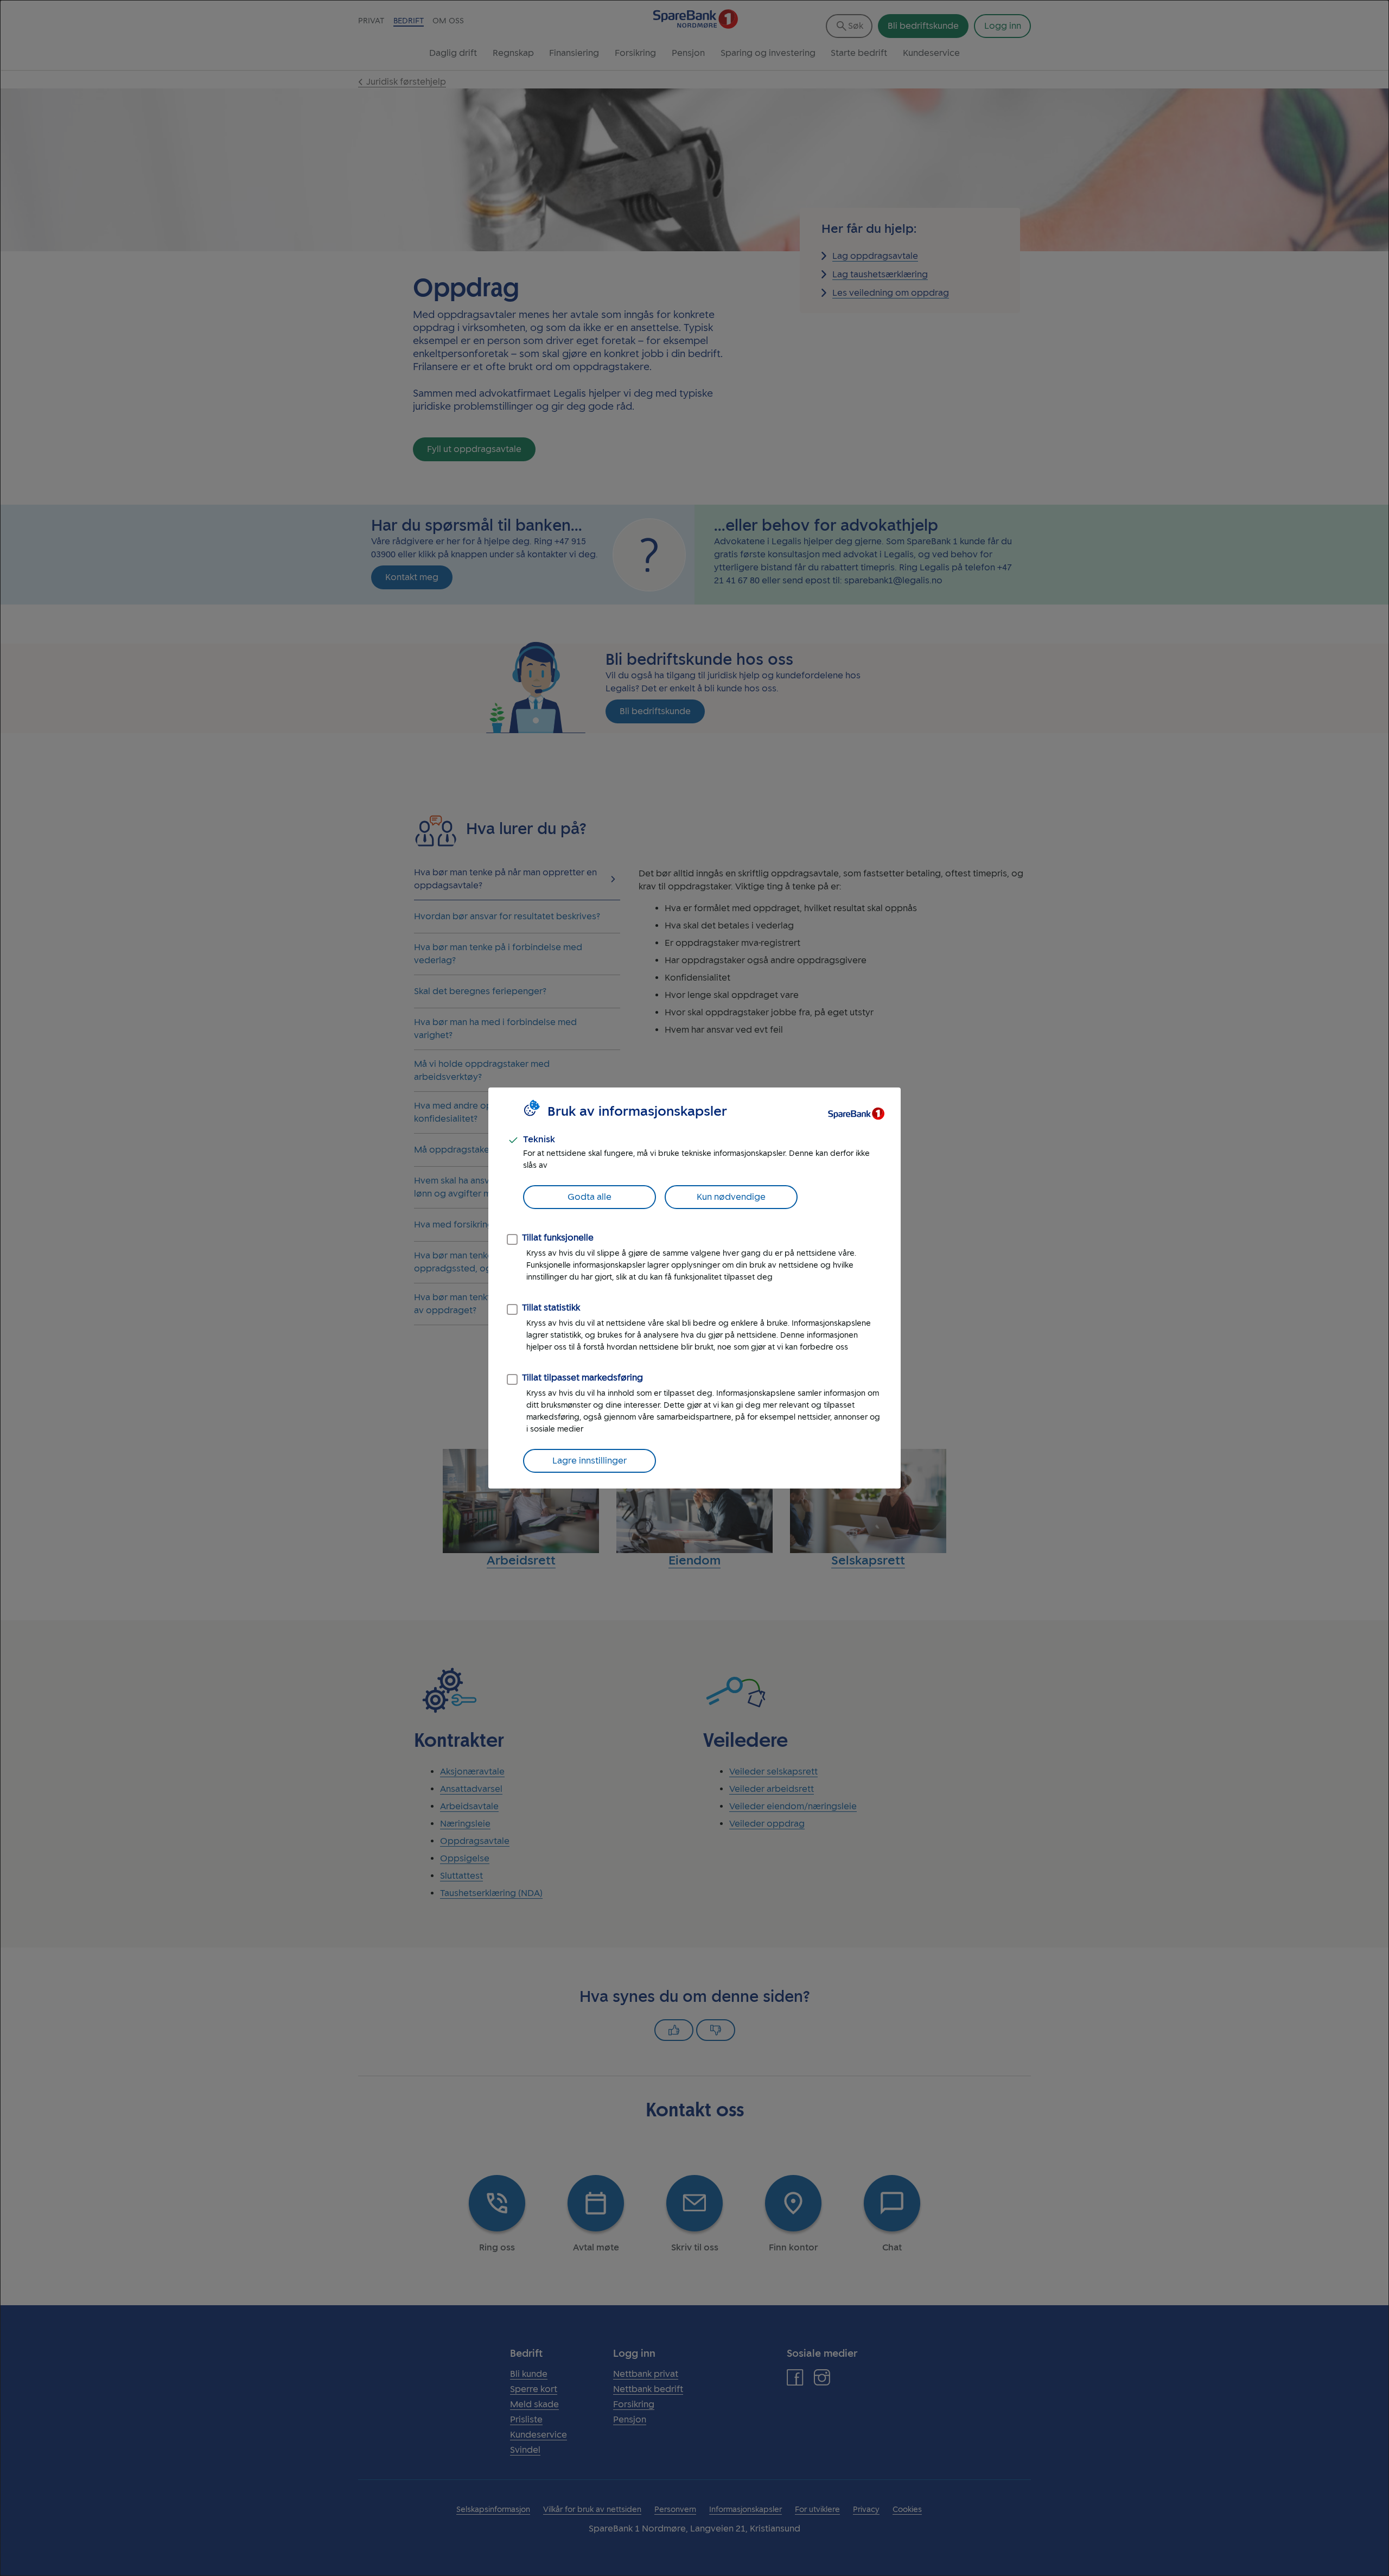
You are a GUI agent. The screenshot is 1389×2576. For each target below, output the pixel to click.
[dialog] (694, 1288)
